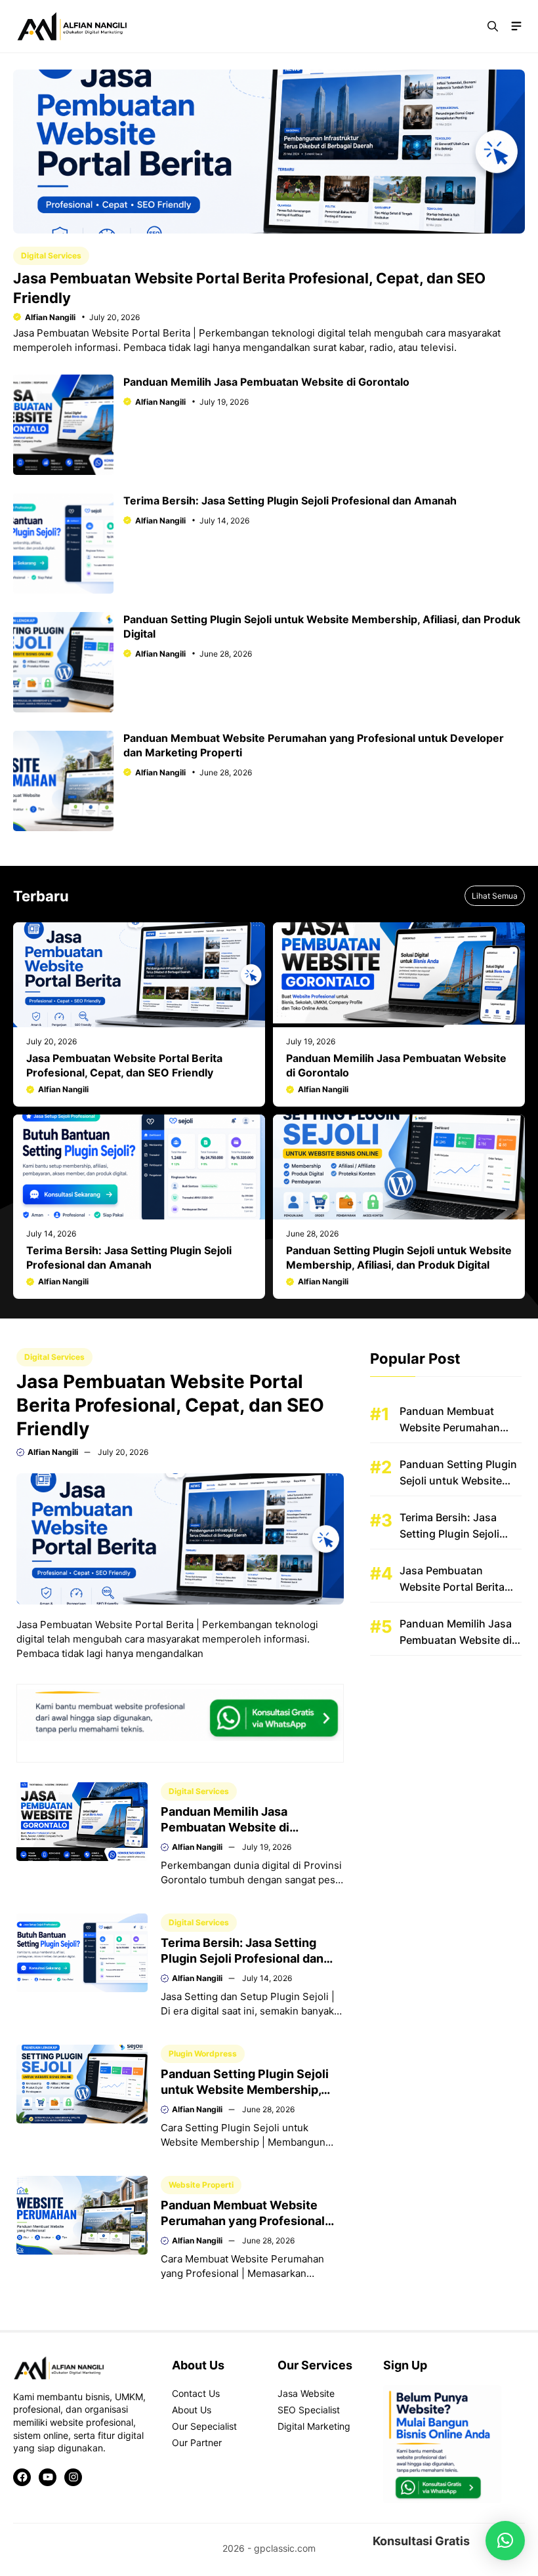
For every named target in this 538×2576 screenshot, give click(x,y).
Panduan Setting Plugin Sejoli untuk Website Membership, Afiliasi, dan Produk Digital (245, 2090)
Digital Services (51, 256)
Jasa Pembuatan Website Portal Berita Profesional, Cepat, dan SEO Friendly (170, 1405)
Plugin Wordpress (203, 2054)
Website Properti (201, 2185)
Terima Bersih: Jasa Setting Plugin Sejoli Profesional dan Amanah (290, 501)
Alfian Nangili (50, 317)
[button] (493, 26)
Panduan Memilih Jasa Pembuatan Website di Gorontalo (266, 382)
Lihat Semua (495, 896)
